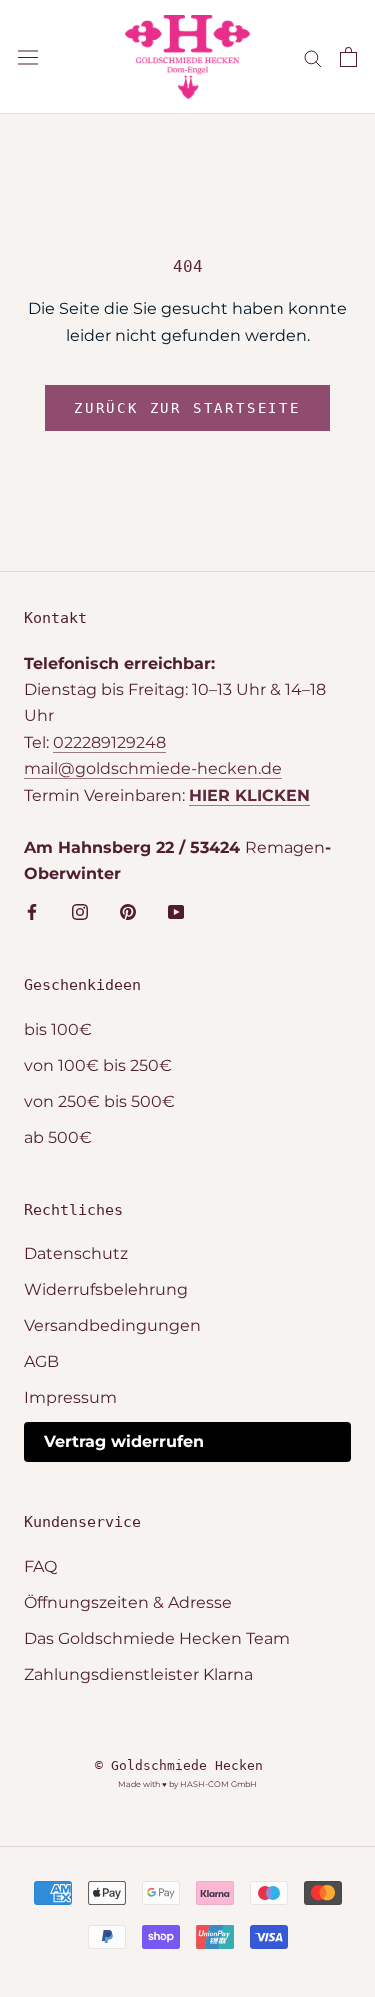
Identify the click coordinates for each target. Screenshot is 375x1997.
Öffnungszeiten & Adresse (128, 1602)
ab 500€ (58, 1137)
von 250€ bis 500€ (99, 1101)
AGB (41, 1361)
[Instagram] (80, 911)
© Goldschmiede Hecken (179, 1765)
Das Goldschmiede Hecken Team (157, 1638)
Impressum (70, 1397)
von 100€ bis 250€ (98, 1065)
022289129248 (109, 742)
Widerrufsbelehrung (106, 1289)
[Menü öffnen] (28, 57)
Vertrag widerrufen (124, 1441)
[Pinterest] (128, 911)
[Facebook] (32, 911)
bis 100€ (58, 1029)
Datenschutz (76, 1253)
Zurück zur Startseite (187, 408)
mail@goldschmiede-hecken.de (153, 768)
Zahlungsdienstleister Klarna (138, 1674)
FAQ (40, 1566)
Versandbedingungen (112, 1325)
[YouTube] (176, 911)
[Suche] (313, 56)
